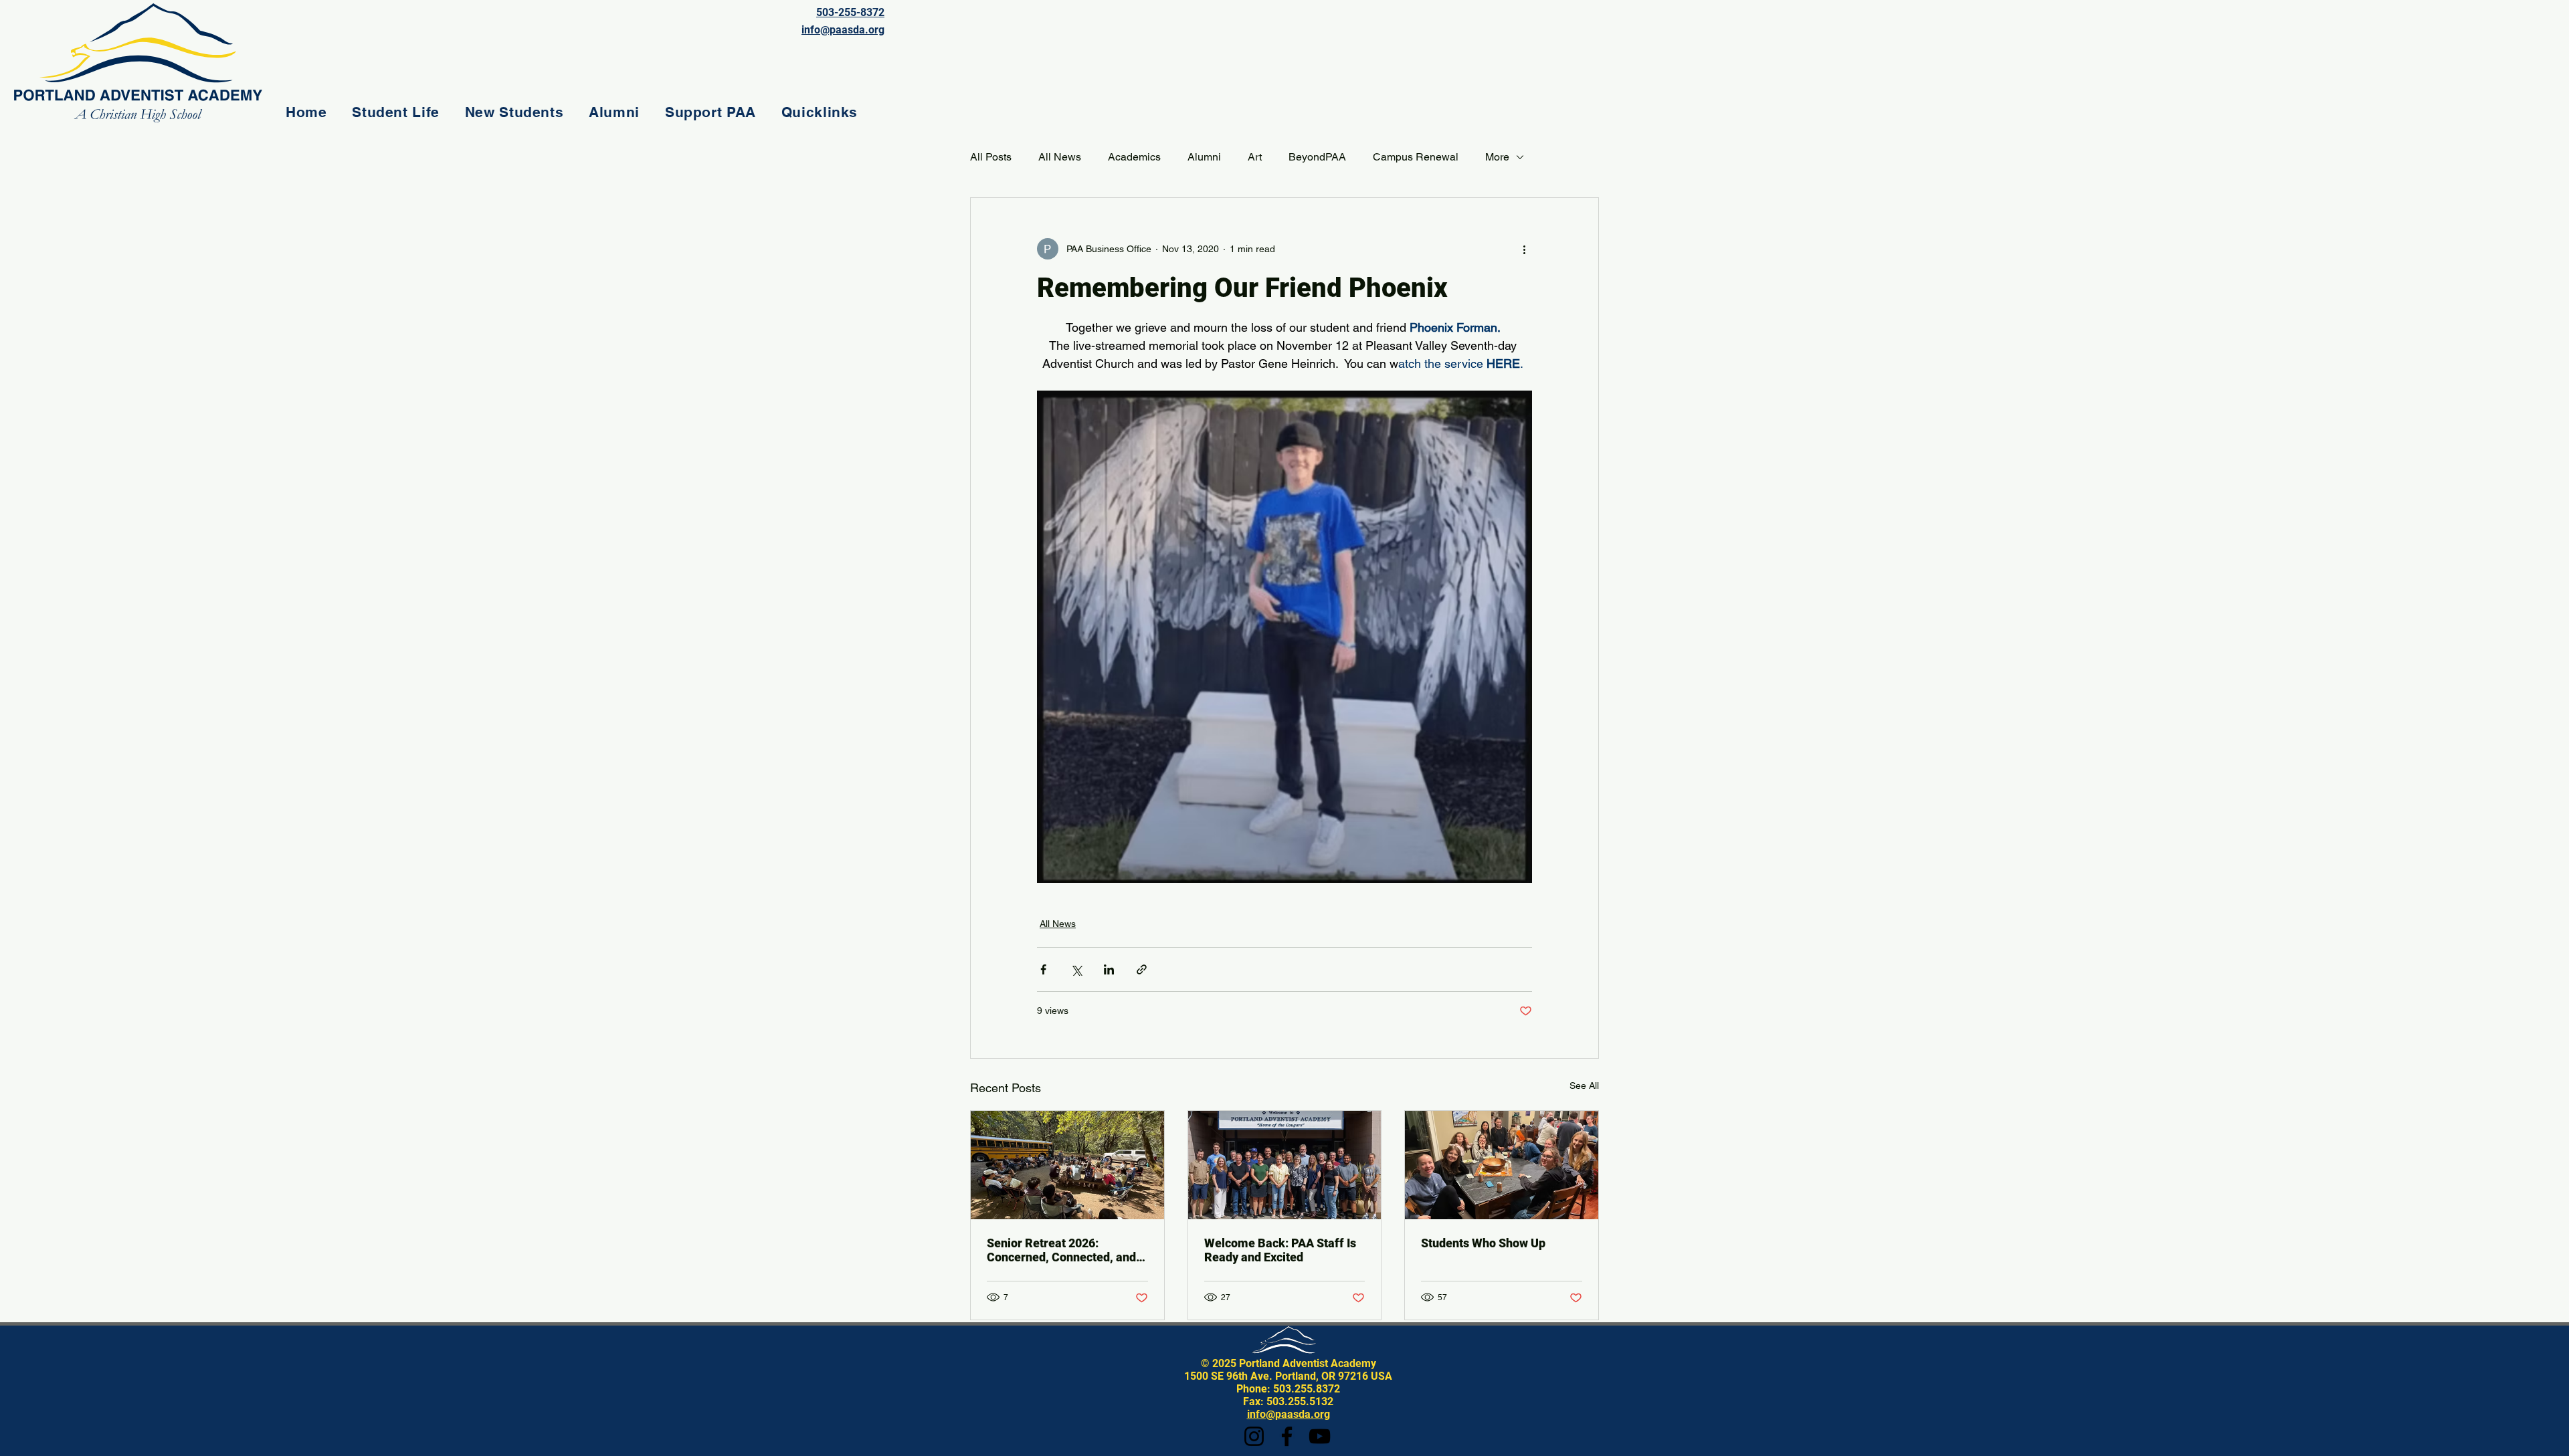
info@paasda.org (1289, 1414)
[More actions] (1524, 249)
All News (1060, 157)
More (1497, 157)
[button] (395, 112)
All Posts (991, 157)
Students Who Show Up (1483, 1243)
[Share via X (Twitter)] (1076, 969)
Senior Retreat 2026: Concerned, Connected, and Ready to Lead (1061, 1250)
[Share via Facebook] (1043, 969)
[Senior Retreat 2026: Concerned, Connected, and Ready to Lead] (1067, 1165)
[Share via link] (1142, 969)
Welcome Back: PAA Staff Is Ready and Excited (1280, 1250)
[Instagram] (1254, 1436)
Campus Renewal (1416, 157)
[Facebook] (1287, 1436)
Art (1255, 157)
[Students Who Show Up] (1502, 1165)
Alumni (1204, 157)
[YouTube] (1320, 1436)
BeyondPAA (1317, 157)
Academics (1134, 157)
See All (1584, 1085)
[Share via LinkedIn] (1109, 969)
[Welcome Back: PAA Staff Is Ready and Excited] (1285, 1165)
